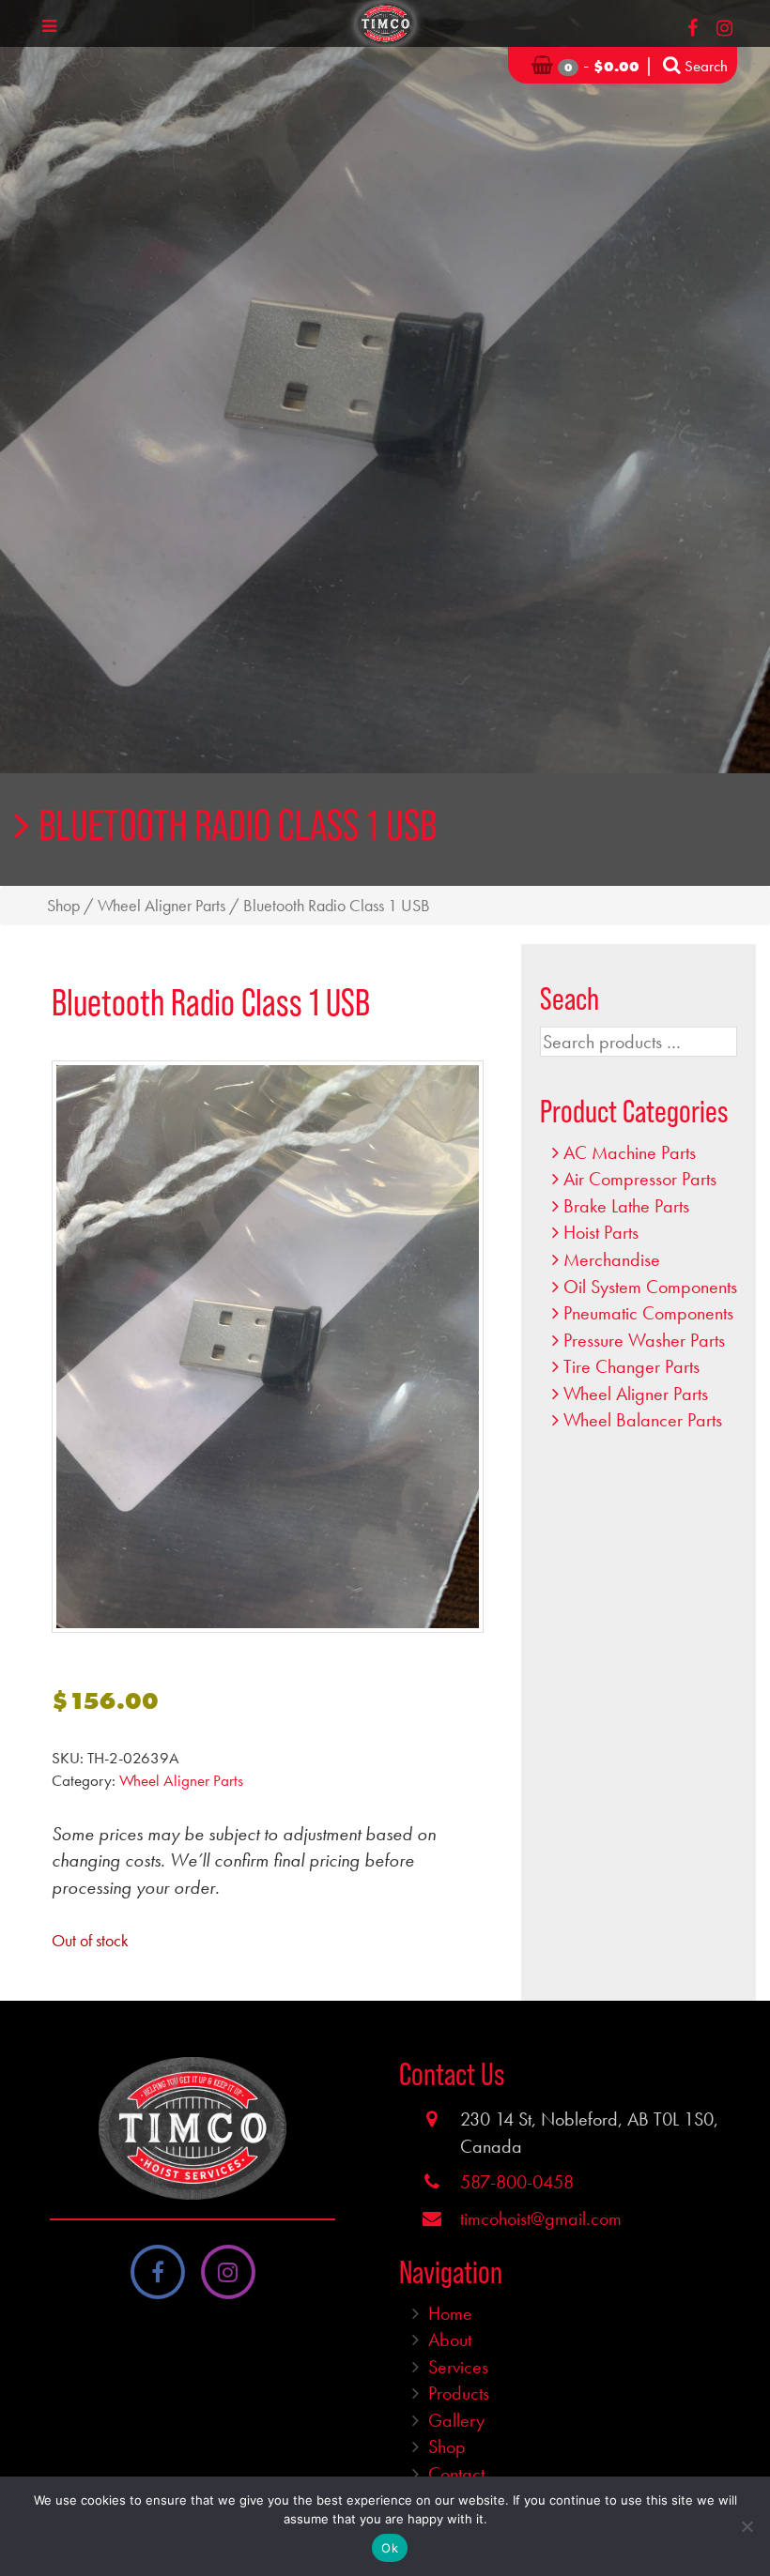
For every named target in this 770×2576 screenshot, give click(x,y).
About (450, 2340)
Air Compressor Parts (640, 1179)
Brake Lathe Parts (626, 1206)
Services (458, 2367)
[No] (747, 2526)
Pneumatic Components (648, 1313)
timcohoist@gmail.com (541, 2218)
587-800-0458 (517, 2182)
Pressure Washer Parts (644, 1340)
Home (450, 2313)
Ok (390, 2548)
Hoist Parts (601, 1232)
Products (459, 2393)
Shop (63, 906)
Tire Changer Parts (631, 1366)
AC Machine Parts (630, 1152)
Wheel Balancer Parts (643, 1420)
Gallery (456, 2420)
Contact (456, 2474)
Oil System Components (650, 1287)
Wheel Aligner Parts (162, 906)
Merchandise (612, 1259)
